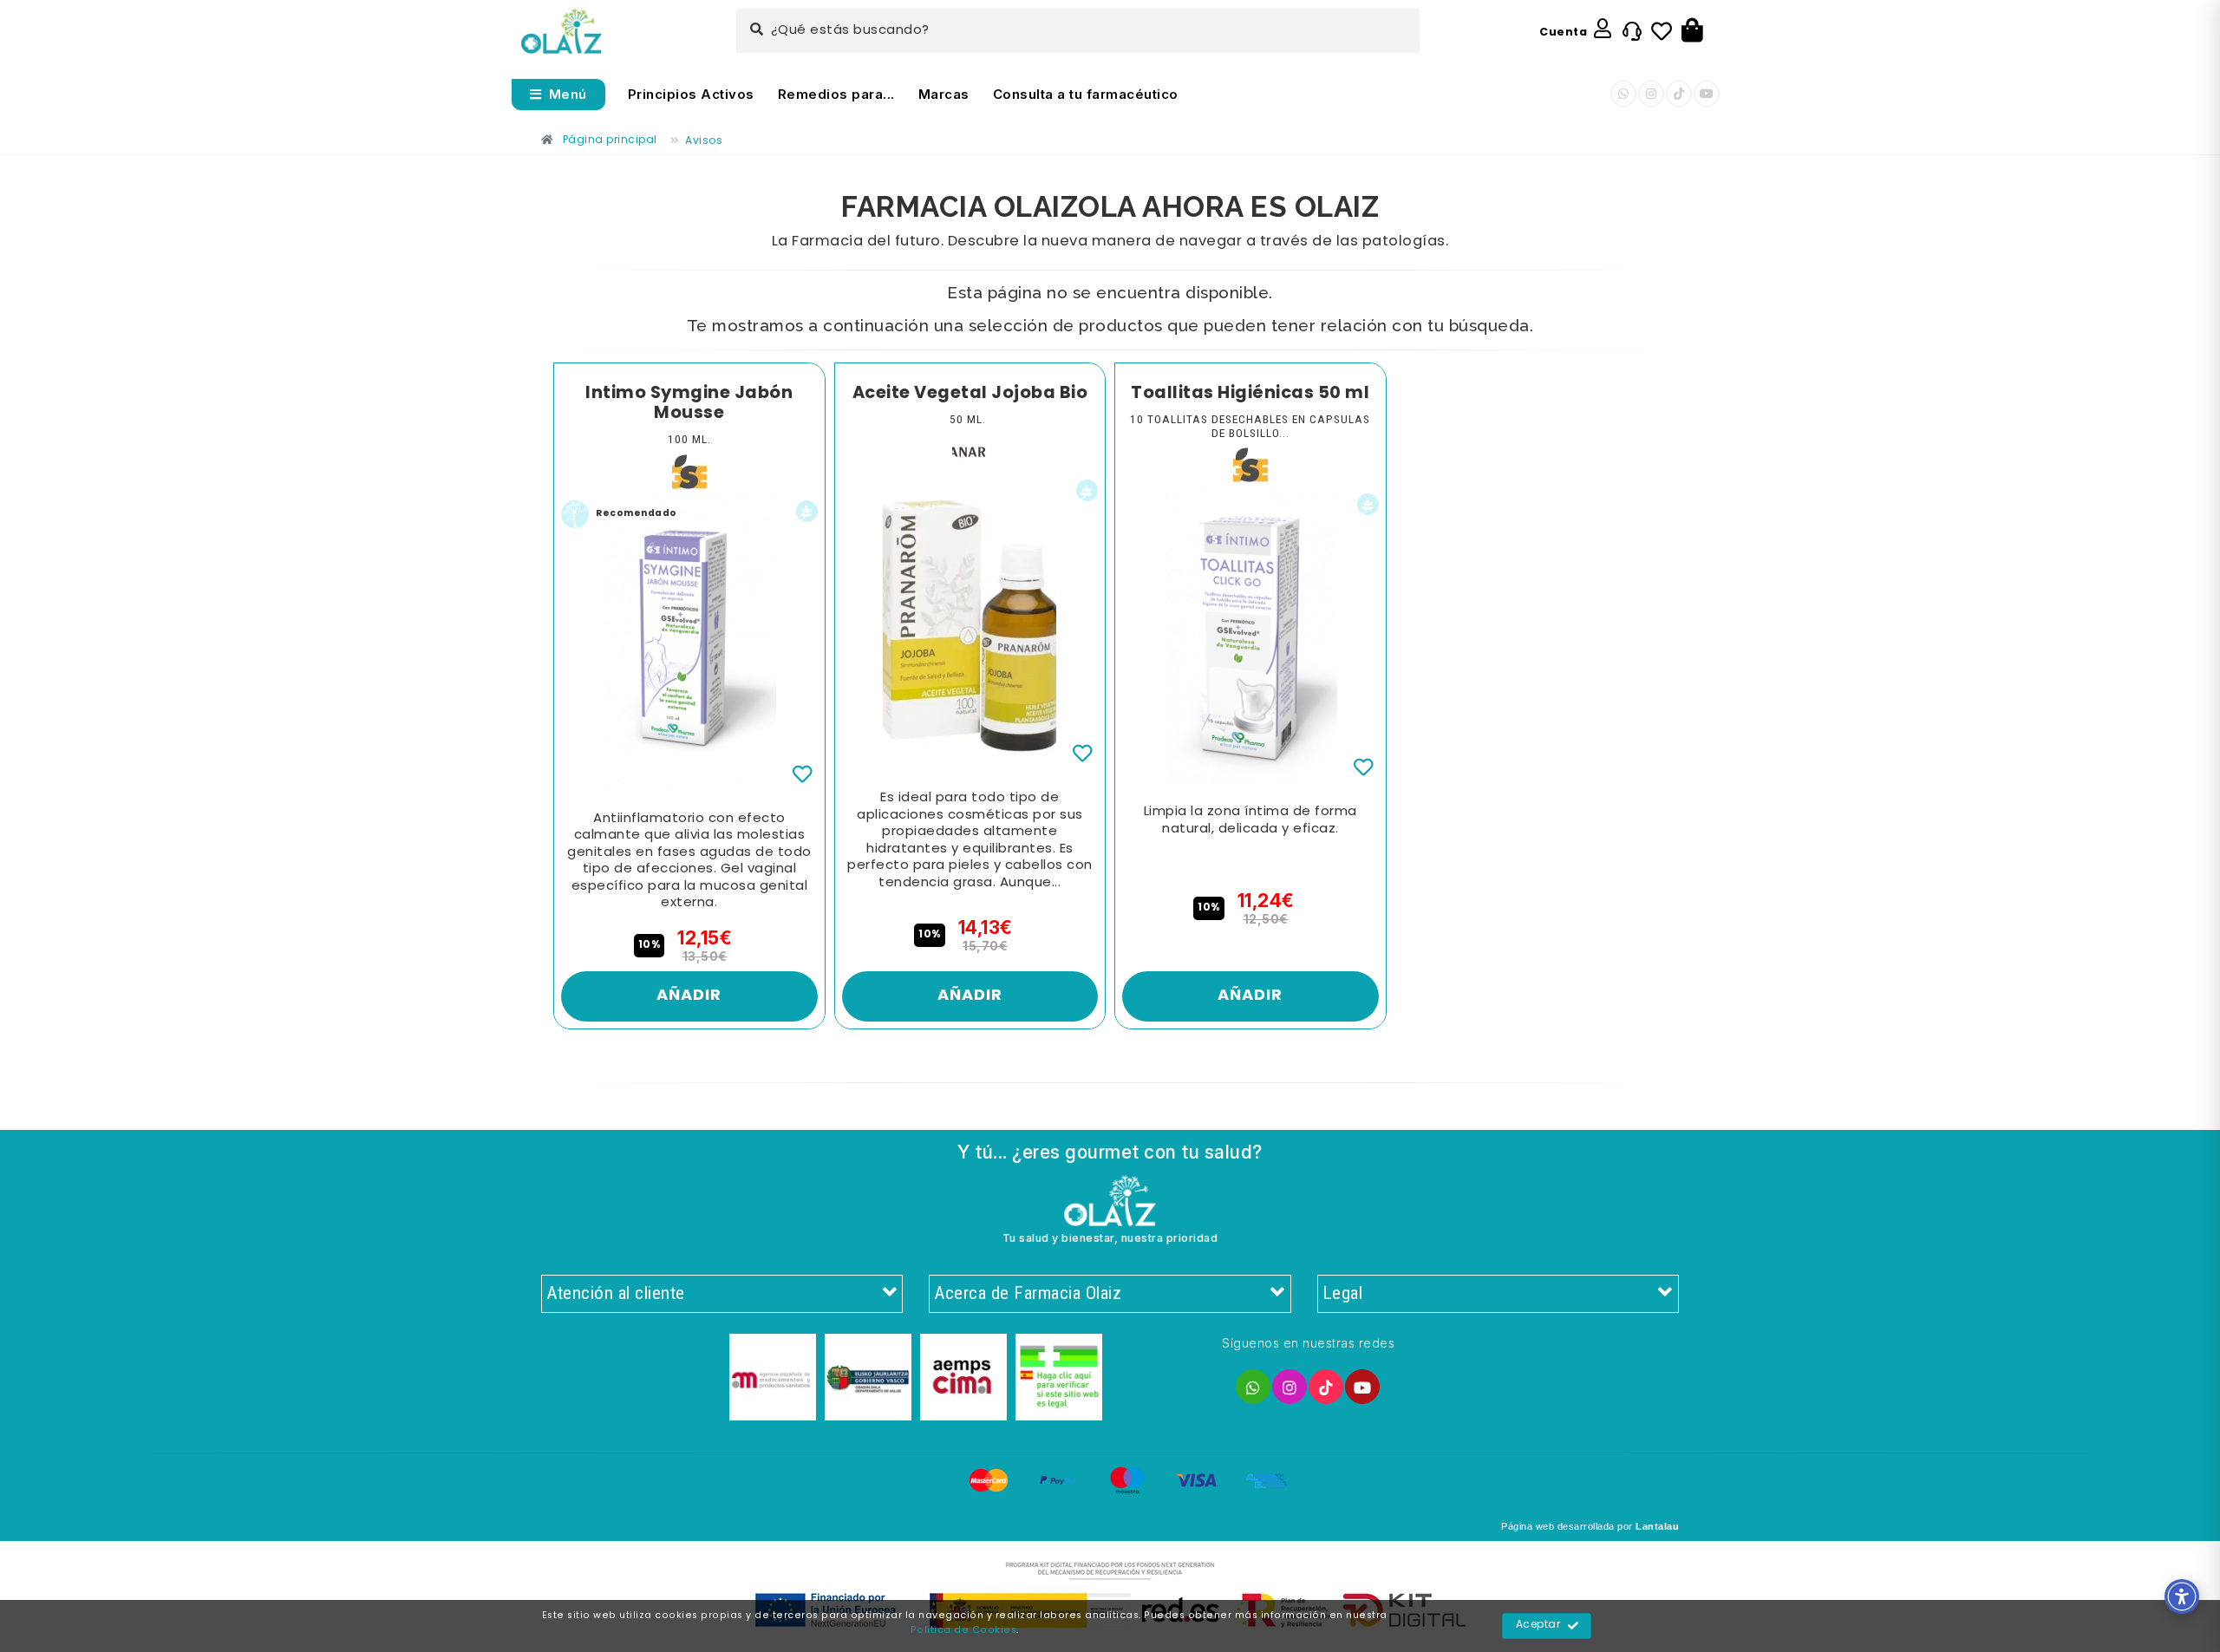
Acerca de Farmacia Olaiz (1028, 1293)
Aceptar (1538, 1625)
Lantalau (1657, 1526)
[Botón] (1692, 31)
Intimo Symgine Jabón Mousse (689, 404)
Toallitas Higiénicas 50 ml (1250, 394)
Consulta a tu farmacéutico (1086, 94)
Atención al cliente (616, 1293)
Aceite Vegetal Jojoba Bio (970, 394)
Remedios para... (836, 94)
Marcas (944, 94)
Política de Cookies (964, 1630)
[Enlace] (562, 32)
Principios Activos (691, 94)
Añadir (689, 996)
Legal (1343, 1293)
